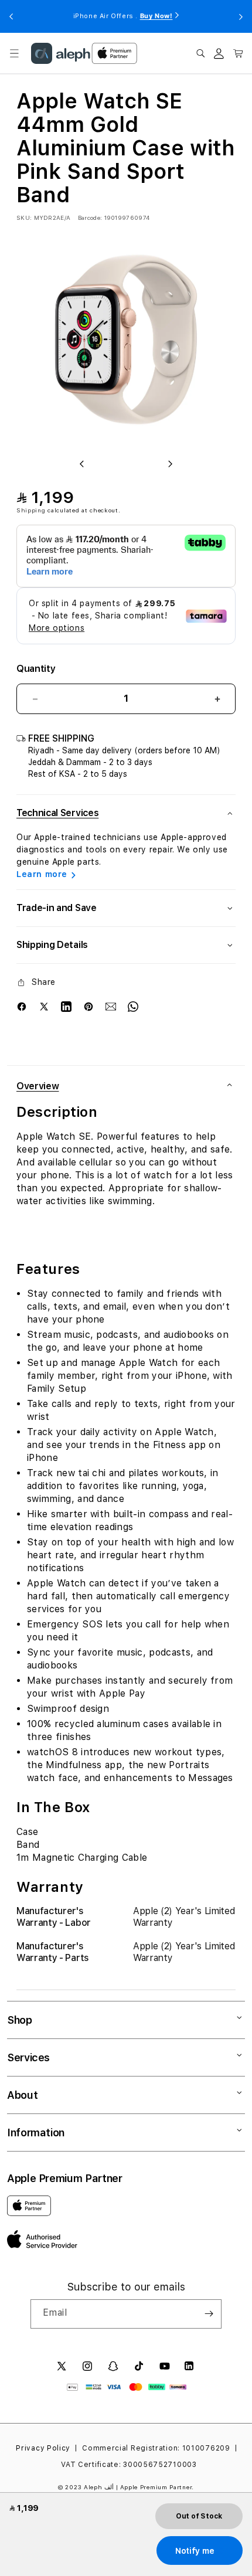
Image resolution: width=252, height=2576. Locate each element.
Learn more (42, 874)
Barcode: (90, 218)
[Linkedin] (66, 1007)
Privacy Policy (43, 2448)
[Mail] (111, 1007)
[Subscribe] (209, 2314)
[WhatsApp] (133, 1007)
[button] (14, 53)
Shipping (31, 510)
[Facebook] (22, 1007)
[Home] (61, 53)
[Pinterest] (88, 1007)
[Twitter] (44, 1007)
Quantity (36, 669)
